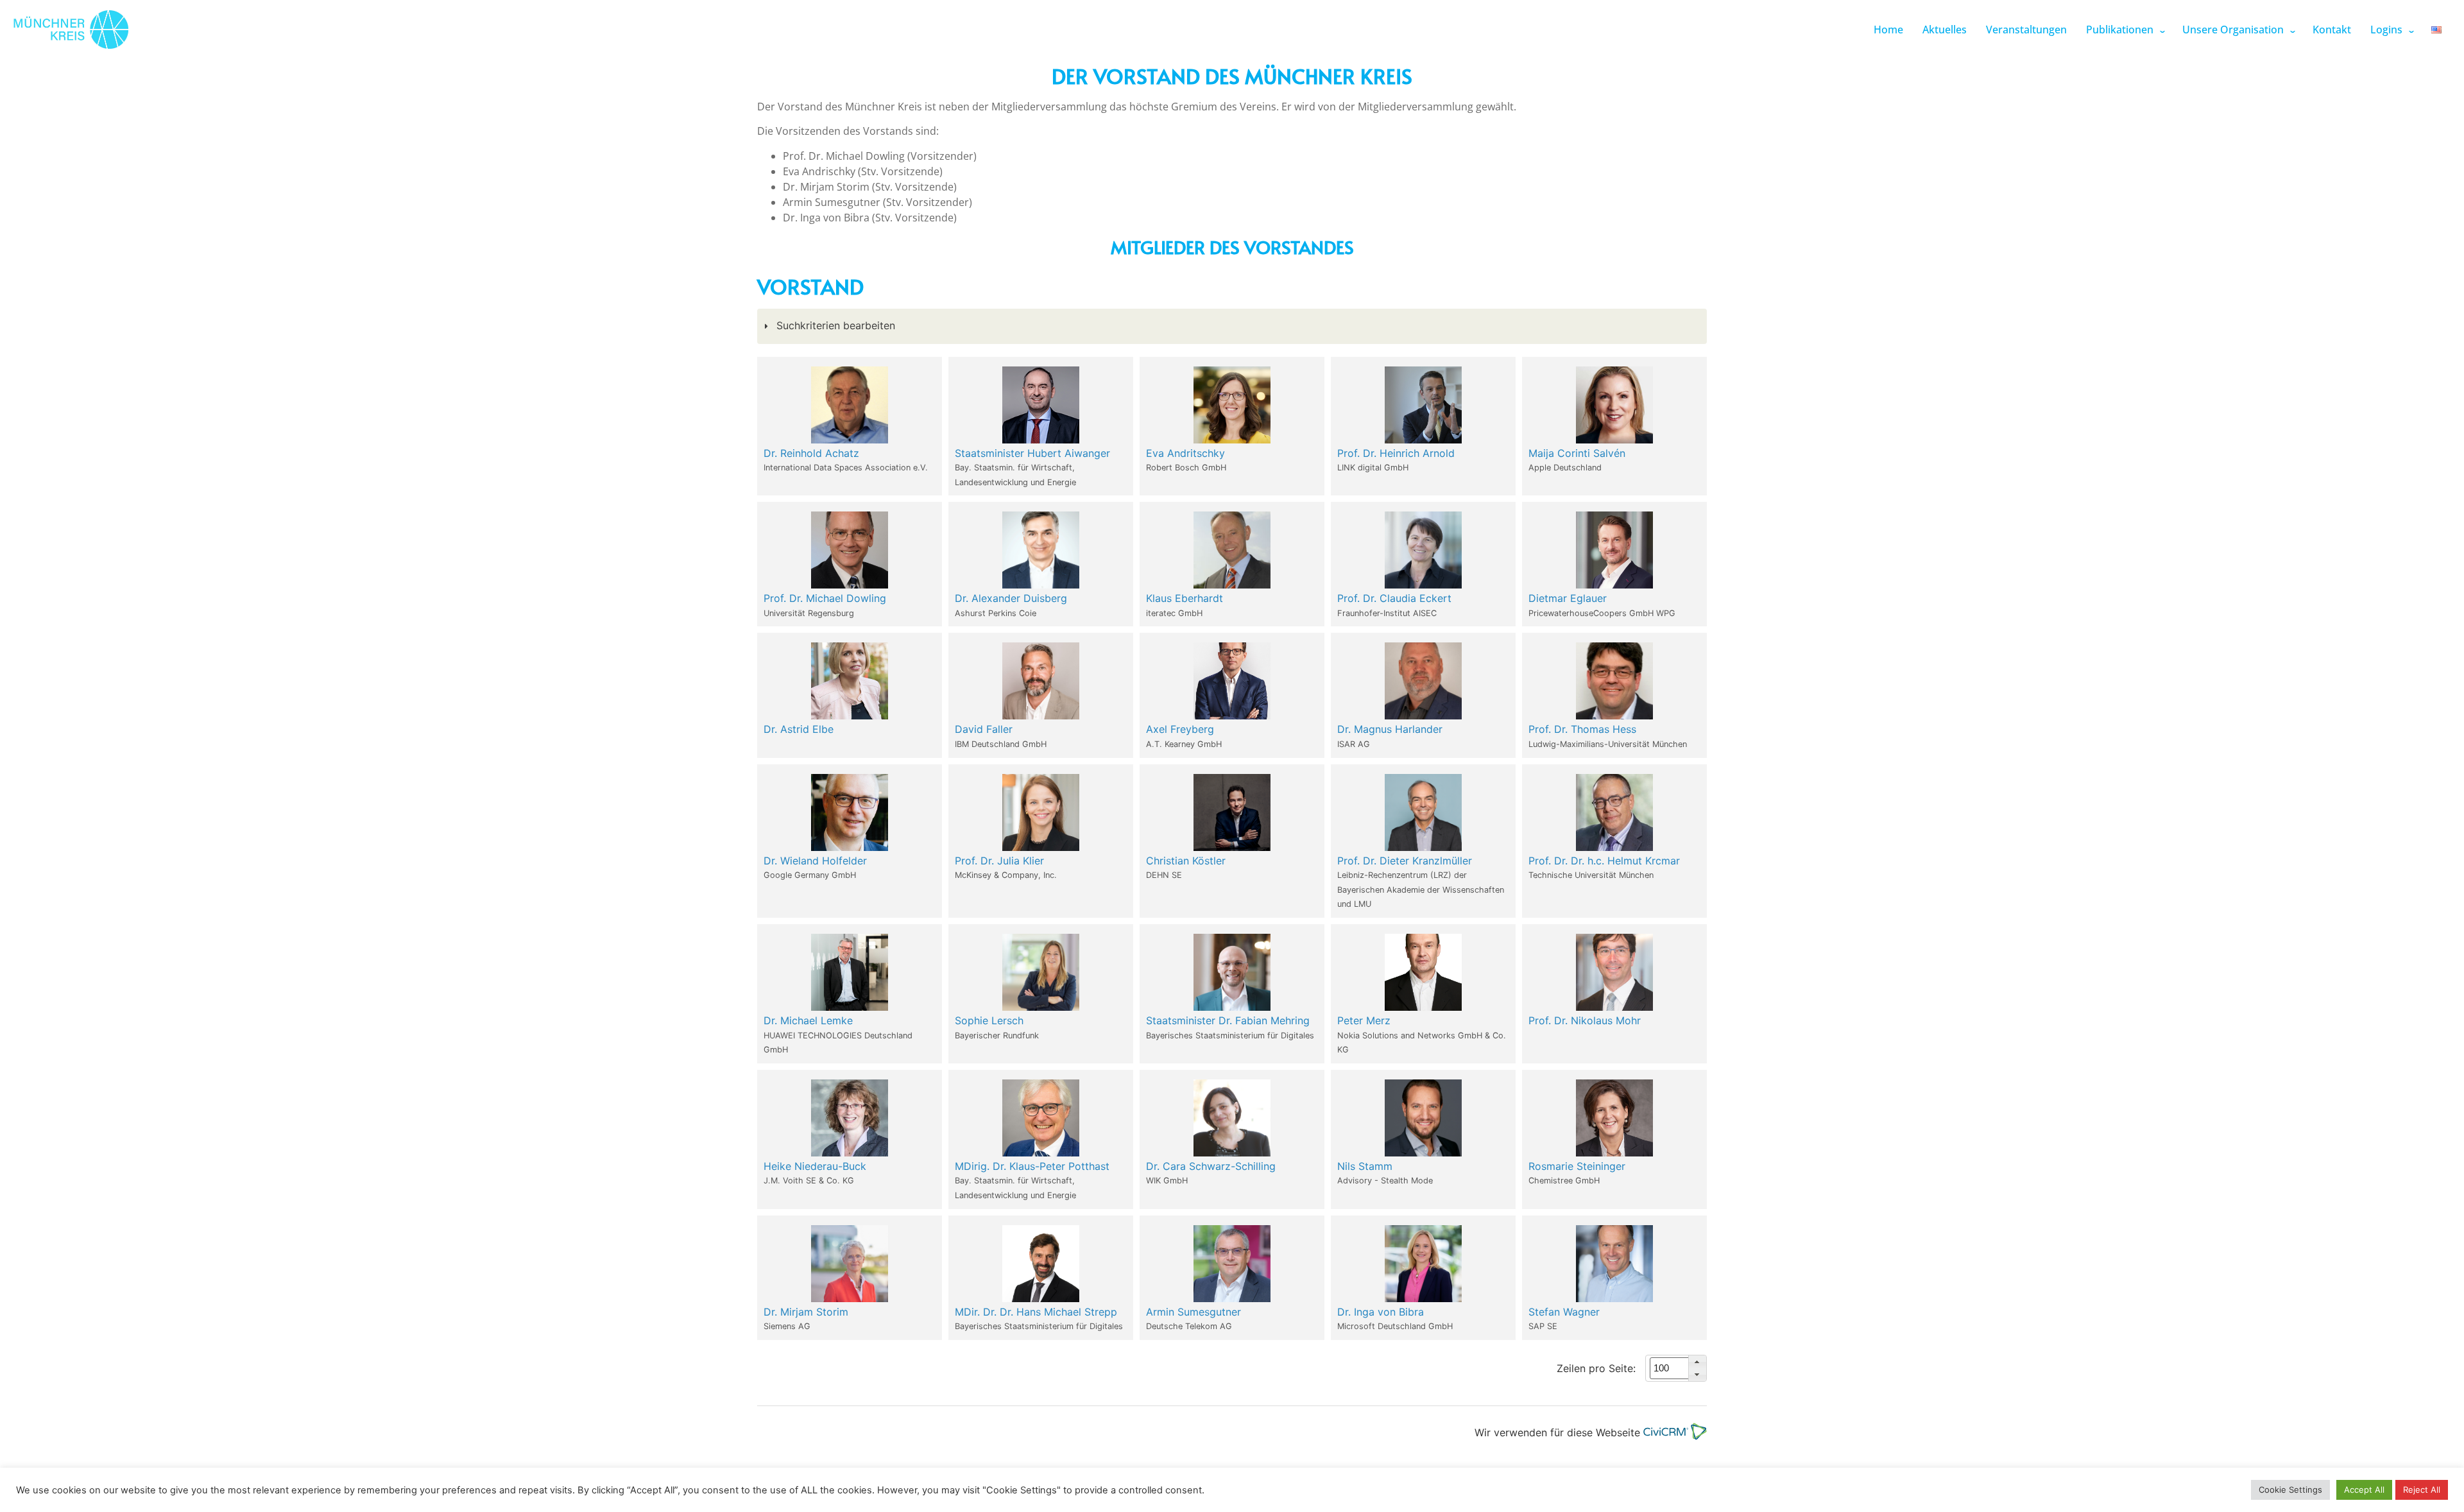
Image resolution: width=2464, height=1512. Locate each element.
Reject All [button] (2422, 1490)
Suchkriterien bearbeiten (834, 325)
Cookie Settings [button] (2290, 1490)
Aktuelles (1945, 30)
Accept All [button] (2364, 1490)
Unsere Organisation (2233, 30)
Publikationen (2120, 30)
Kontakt (2332, 30)
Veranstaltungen (2026, 30)
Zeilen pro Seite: (1596, 1368)
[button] (1697, 1362)
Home (1888, 30)
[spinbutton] (1684, 1369)
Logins (2386, 30)
